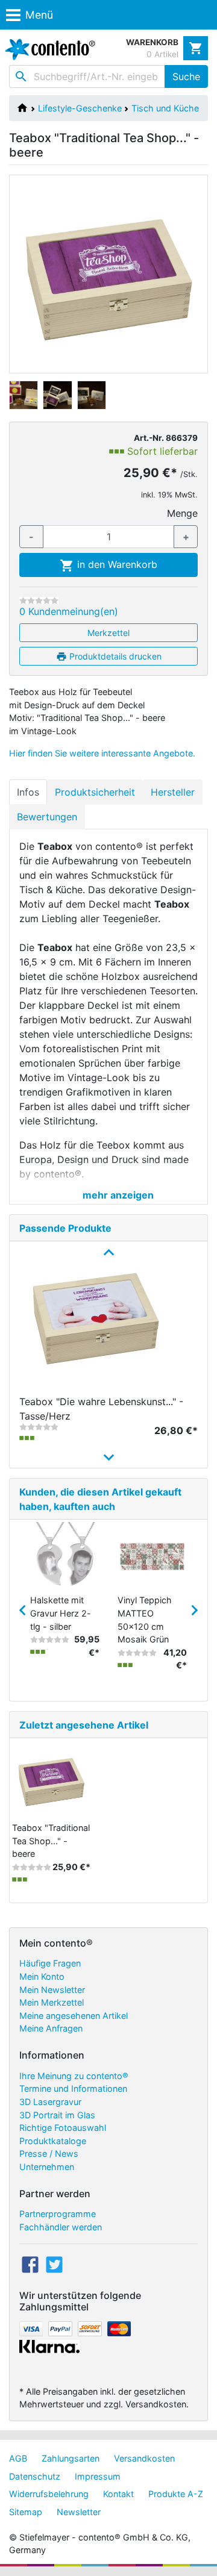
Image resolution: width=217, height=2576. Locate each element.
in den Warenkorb (116, 564)
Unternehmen (47, 2167)
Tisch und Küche (165, 108)
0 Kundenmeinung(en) (69, 611)
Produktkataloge (53, 2141)
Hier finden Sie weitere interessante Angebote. (102, 753)
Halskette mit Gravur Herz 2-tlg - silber (61, 1613)
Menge (182, 513)
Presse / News (49, 2153)
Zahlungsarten (71, 2458)
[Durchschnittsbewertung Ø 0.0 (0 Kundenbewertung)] (39, 600)
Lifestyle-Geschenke (80, 108)
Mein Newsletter (52, 1990)
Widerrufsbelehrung (49, 2494)
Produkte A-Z (176, 2494)
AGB (18, 2458)
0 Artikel (162, 54)
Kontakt (118, 2494)
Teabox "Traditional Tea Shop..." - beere (51, 1841)
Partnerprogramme (58, 2214)
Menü (39, 15)
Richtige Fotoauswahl (63, 2128)
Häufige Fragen (50, 1963)
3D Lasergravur (50, 2102)
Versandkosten (144, 2458)
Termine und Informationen (73, 2088)
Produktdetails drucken (114, 656)
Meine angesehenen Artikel (74, 2016)
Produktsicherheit (95, 792)
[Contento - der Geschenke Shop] (48, 49)
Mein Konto (42, 1976)
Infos (28, 792)
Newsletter (79, 2512)
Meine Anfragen (51, 2028)
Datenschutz (35, 2476)
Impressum (98, 2476)
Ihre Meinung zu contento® (74, 2076)
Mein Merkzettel (52, 2002)
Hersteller (173, 792)
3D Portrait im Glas (57, 2115)
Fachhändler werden (61, 2227)
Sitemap (26, 2512)
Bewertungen (47, 817)
